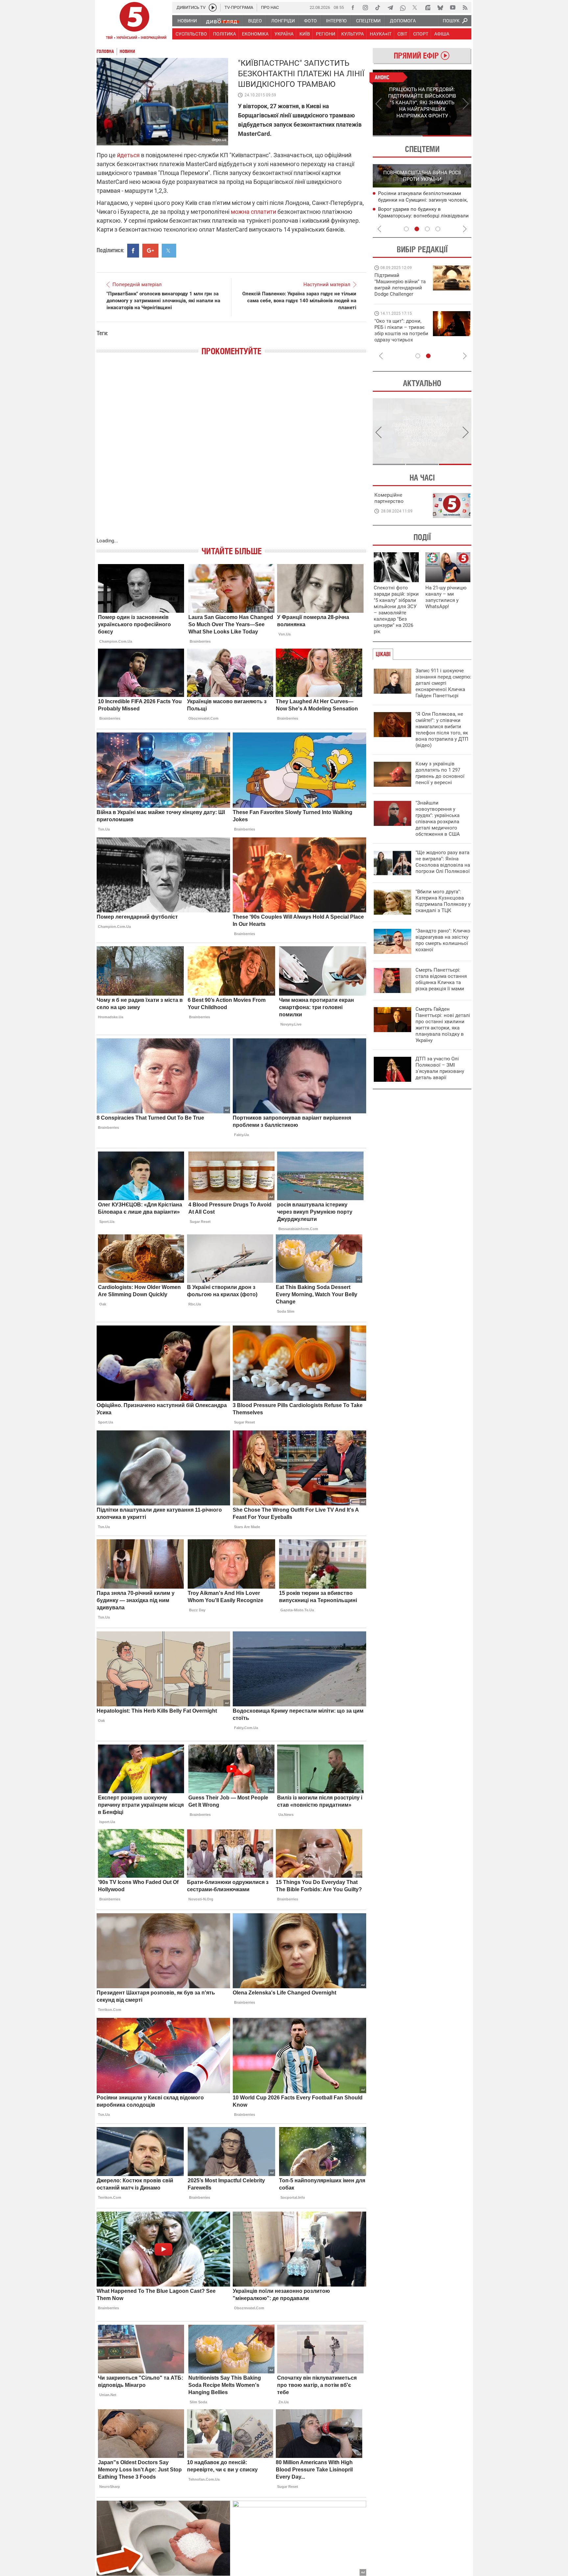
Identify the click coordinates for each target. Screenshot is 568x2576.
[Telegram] (390, 8)
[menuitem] (187, 21)
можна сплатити (253, 212)
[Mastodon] (428, 8)
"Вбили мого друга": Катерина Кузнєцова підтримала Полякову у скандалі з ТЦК (443, 901)
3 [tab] (427, 229)
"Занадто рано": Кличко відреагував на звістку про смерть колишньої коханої (443, 940)
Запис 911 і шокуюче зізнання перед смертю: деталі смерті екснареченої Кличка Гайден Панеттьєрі (443, 683)
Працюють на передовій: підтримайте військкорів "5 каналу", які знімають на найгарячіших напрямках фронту (401, 294)
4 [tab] (438, 229)
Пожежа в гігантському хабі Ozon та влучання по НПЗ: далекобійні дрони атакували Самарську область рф (422, 216)
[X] (415, 8)
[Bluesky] (440, 8)
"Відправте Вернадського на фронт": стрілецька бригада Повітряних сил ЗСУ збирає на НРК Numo (398, 337)
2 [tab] (447, 136)
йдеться (128, 155)
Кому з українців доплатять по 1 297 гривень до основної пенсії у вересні (440, 773)
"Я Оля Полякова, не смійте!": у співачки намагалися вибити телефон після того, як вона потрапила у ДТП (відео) (442, 730)
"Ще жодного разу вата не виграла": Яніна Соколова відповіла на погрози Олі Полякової (443, 862)
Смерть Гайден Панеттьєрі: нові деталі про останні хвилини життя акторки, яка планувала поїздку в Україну (443, 1025)
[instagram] (365, 8)
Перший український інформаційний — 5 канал (134, 22)
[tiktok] (378, 8)
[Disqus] (231, 453)
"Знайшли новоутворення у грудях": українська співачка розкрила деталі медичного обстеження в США (438, 818)
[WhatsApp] (403, 8)
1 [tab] (397, 136)
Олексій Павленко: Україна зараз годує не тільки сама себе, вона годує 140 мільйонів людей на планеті (299, 301)
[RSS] (465, 8)
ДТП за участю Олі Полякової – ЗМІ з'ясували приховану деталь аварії (440, 1068)
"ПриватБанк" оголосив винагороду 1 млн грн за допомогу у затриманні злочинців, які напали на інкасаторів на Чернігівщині (163, 301)
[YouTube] (453, 8)
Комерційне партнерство (389, 498)
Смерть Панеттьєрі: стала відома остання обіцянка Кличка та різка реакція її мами (441, 979)
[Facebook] (353, 8)
